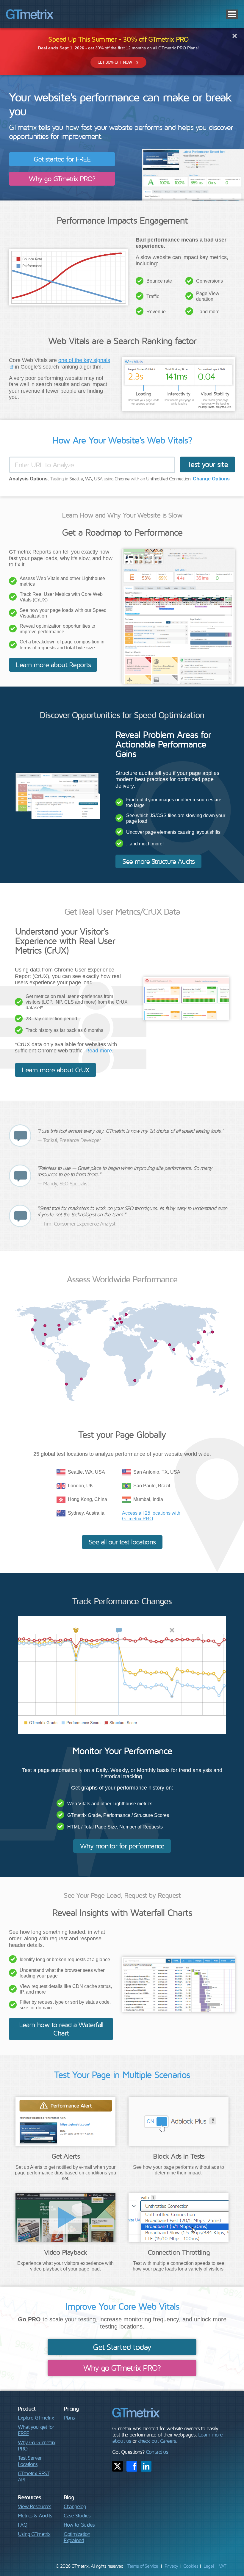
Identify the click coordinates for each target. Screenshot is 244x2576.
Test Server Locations (30, 2461)
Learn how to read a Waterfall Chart (61, 2029)
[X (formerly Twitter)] (118, 2466)
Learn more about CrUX (55, 1070)
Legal (209, 2566)
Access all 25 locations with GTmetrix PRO (151, 1516)
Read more (99, 1051)
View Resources (35, 2506)
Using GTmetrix (34, 2534)
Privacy (171, 2566)
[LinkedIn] (146, 2466)
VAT (223, 2566)
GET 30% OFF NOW (115, 62)
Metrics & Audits (35, 2515)
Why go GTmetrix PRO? (62, 178)
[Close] (235, 36)
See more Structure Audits (158, 861)
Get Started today (122, 2347)
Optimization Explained (77, 2537)
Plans (69, 2418)
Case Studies (77, 2515)
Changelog (75, 2506)
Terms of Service (143, 2566)
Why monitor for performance (122, 1846)
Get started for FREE (62, 159)
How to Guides (79, 2525)
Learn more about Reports (53, 665)
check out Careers (157, 2441)
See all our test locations (122, 1542)
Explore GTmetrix (36, 2418)
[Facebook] (132, 2466)
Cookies (191, 2566)
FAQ (22, 2525)
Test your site (207, 464)
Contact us (157, 2452)
